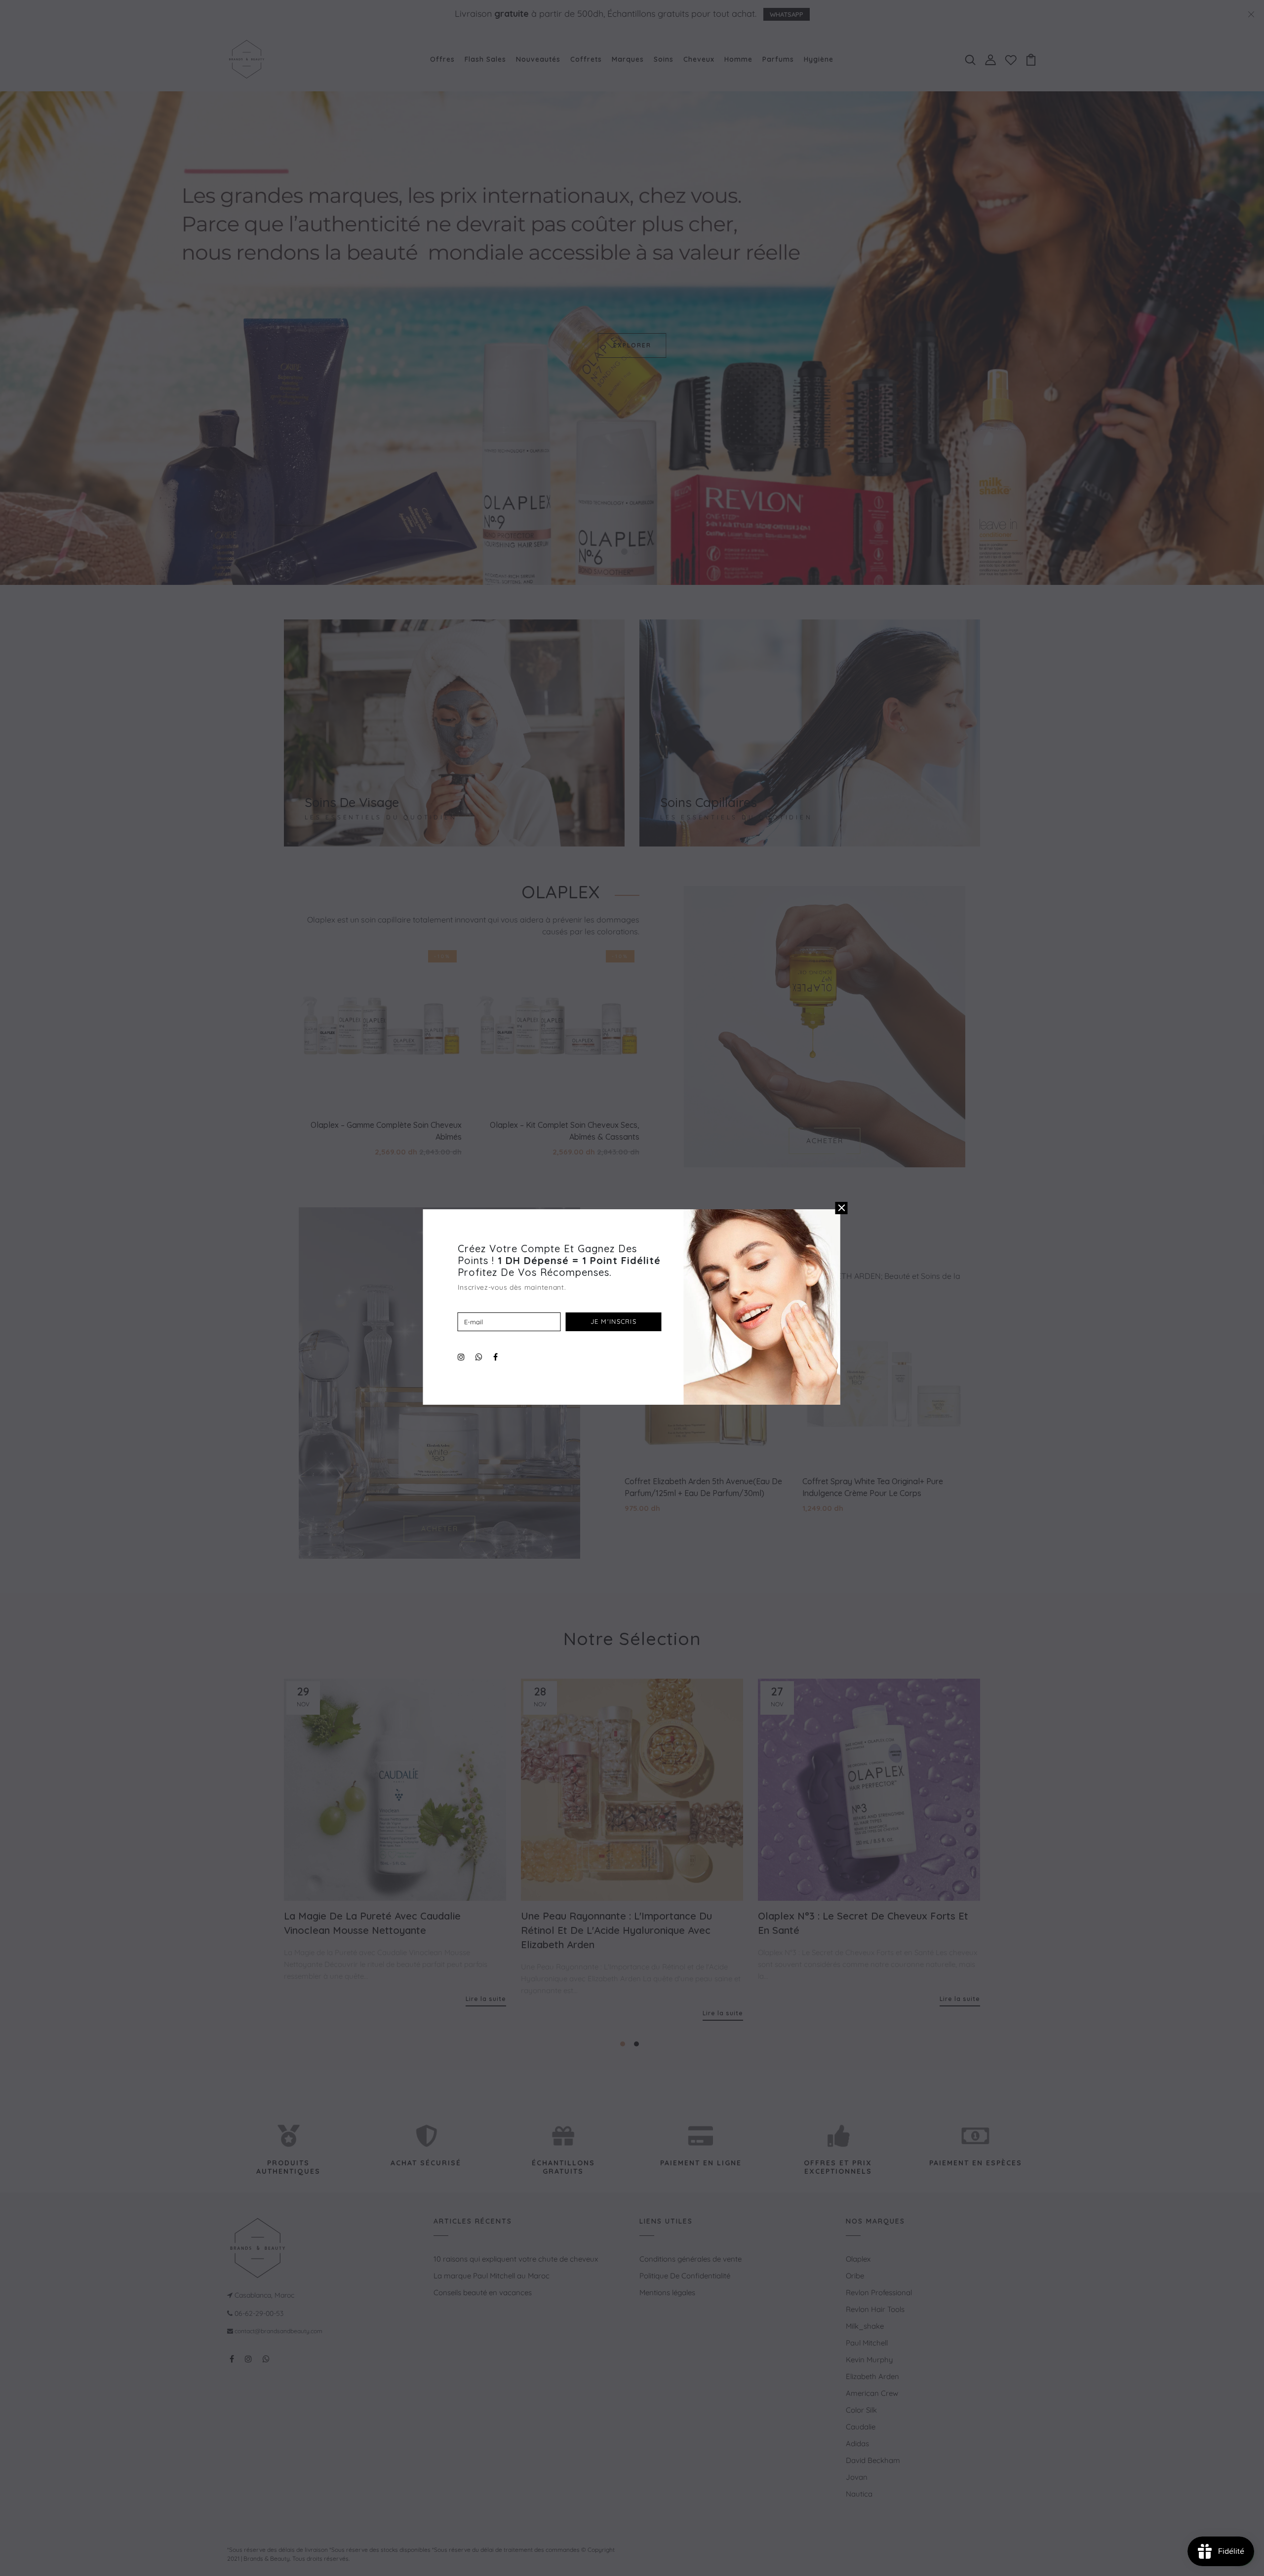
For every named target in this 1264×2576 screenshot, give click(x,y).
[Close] (842, 1208)
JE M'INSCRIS (614, 1321)
